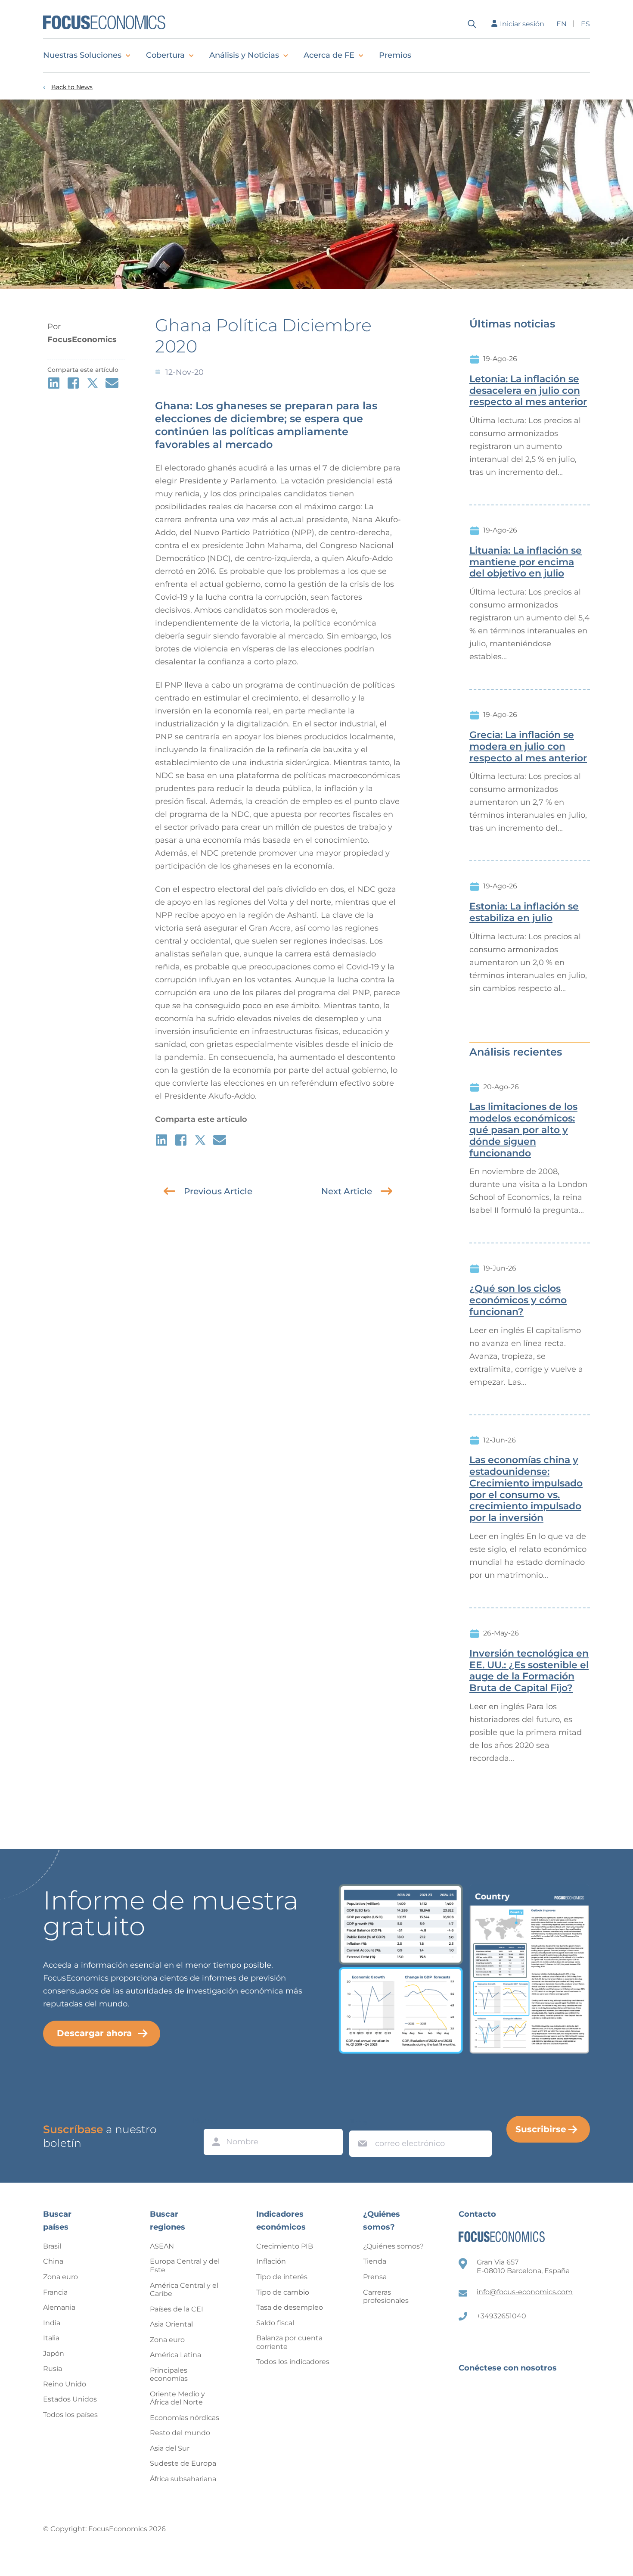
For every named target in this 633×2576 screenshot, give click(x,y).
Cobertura (165, 55)
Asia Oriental (171, 2324)
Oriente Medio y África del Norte (177, 2398)
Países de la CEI (177, 2309)
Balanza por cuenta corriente (289, 2342)
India (52, 2323)
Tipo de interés (282, 2277)
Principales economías (169, 2375)
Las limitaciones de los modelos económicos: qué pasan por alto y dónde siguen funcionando (523, 1130)
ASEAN (162, 2246)
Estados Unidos (70, 2399)
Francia (55, 2292)
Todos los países (70, 2415)
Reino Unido (65, 2384)
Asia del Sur (170, 2448)
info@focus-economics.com (525, 2292)
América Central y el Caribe (184, 2290)
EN (562, 24)
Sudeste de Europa (183, 2463)
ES (585, 24)
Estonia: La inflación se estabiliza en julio (524, 912)
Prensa (375, 2277)
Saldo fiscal (275, 2323)
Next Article (347, 1191)
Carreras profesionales (386, 2297)
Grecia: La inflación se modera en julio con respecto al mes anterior (528, 747)
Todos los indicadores (293, 2362)
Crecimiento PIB (285, 2246)
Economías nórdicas (185, 2418)
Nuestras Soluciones (82, 55)
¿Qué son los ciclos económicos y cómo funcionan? (518, 1300)
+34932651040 (501, 2316)
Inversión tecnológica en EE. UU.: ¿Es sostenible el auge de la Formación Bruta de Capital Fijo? (529, 1671)
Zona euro (61, 2277)
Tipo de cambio (283, 2292)
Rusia (53, 2369)
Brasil (52, 2246)
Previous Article (218, 1191)
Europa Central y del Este (185, 2266)
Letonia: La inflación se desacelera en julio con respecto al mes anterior (528, 391)
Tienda (375, 2261)
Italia (51, 2338)
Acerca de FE (329, 55)
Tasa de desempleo (290, 2307)
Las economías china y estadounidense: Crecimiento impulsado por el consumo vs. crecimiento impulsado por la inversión (526, 1489)
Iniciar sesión (522, 24)
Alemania (59, 2307)
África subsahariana (183, 2479)
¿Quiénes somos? (393, 2246)
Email (360, 2122)
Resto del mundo (180, 2433)
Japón (54, 2353)
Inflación (271, 2261)
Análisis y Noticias (244, 55)
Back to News (72, 87)
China (53, 2261)
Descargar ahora (94, 2033)
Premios (395, 55)
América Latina (175, 2355)
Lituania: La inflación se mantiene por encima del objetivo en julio (526, 562)
